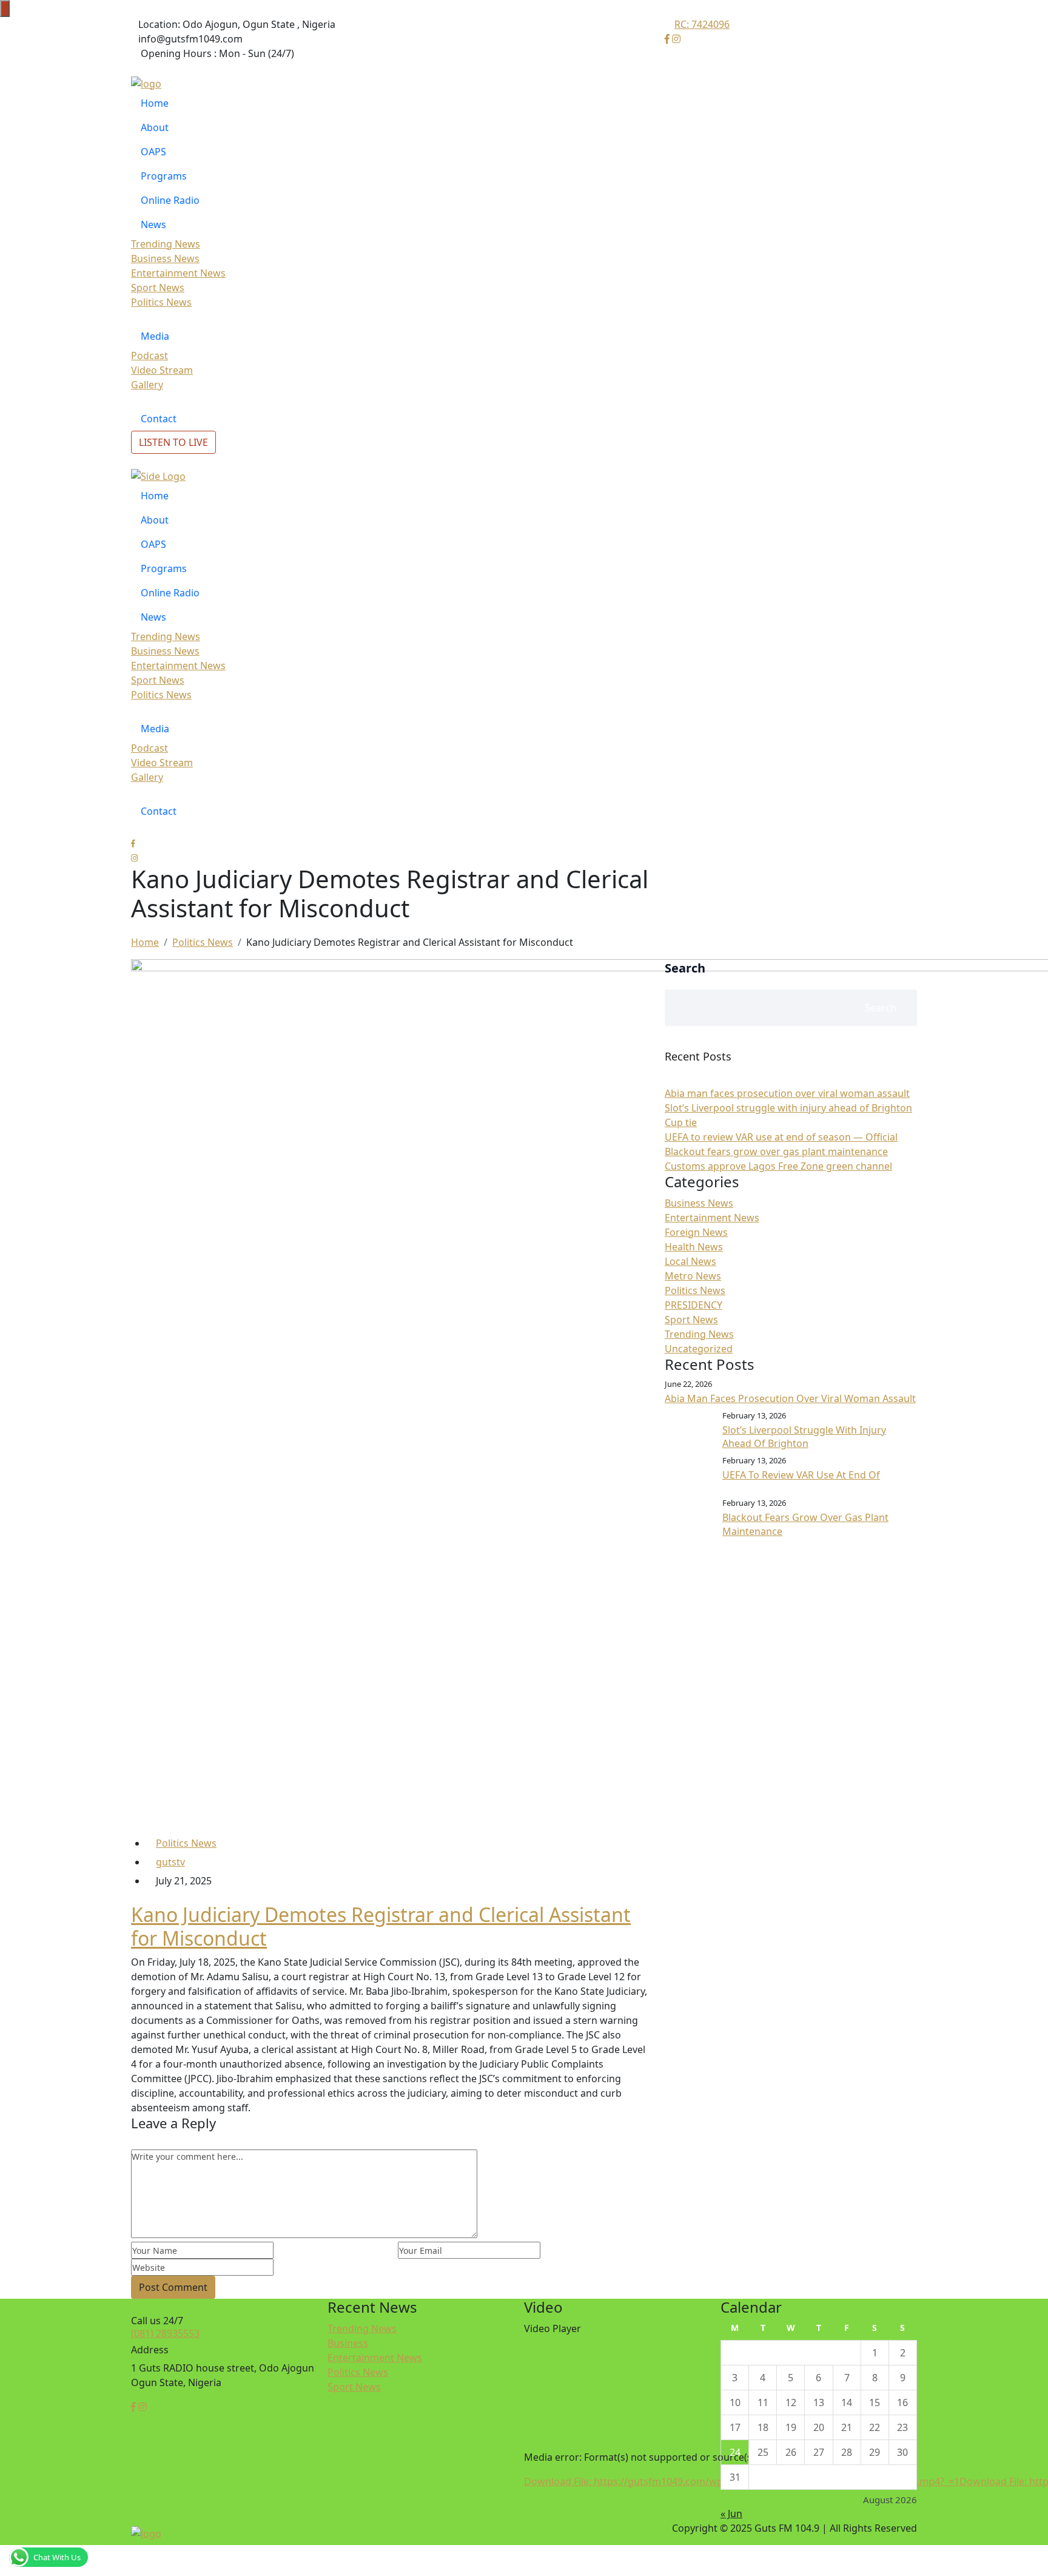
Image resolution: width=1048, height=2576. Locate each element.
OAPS (153, 152)
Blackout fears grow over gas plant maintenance (776, 1151)
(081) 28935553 (165, 2333)
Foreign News (696, 1232)
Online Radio (170, 200)
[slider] (536, 2525)
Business (348, 2343)
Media (155, 336)
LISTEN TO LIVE (173, 442)
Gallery (147, 385)
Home (155, 103)
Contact (159, 419)
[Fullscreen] (525, 2572)
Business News (165, 258)
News (153, 224)
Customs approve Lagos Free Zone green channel (778, 1166)
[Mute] (525, 2558)
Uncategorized (699, 1349)
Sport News (158, 288)
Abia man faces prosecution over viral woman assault (787, 1093)
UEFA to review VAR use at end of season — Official (781, 1137)
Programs (164, 176)
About (155, 127)
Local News (690, 1261)
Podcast (149, 356)
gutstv (170, 1862)
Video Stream (162, 370)
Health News (694, 1247)
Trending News (166, 244)
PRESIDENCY (694, 1305)
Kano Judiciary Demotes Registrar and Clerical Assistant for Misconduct (381, 1926)
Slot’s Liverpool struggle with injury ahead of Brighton (804, 1437)
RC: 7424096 (702, 24)
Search (685, 968)
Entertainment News (178, 273)
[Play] (525, 2500)
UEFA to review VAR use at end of (801, 1475)
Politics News (161, 302)
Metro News (693, 1276)
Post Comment (173, 2287)
